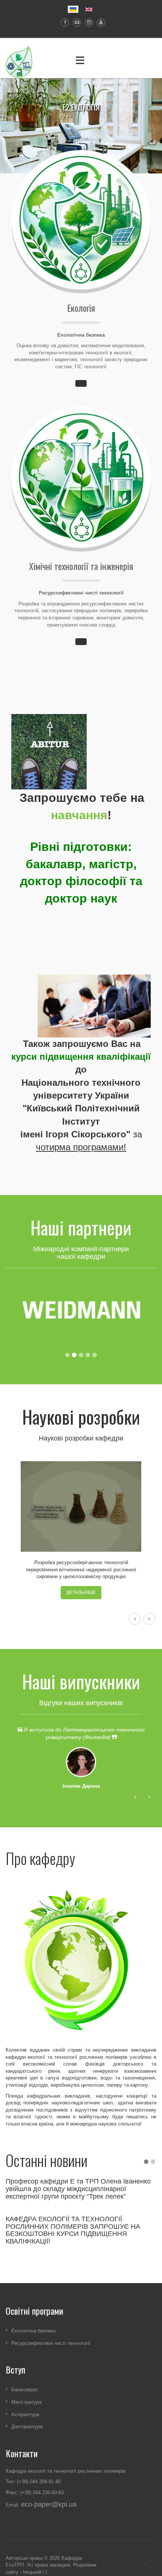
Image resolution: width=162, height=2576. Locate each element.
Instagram (87, 23)
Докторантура (27, 2427)
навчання (79, 815)
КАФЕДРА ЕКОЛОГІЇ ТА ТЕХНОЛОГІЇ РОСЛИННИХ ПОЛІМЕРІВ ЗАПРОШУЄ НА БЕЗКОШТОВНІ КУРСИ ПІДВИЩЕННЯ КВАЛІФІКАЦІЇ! (73, 2230)
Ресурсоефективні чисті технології (51, 2343)
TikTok (99, 23)
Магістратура (26, 2402)
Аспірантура (25, 2414)
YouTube (75, 23)
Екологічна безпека (33, 2331)
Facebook (63, 23)
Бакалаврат (25, 2390)
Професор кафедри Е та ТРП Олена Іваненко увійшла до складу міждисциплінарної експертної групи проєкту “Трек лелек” (78, 2189)
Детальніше (81, 1592)
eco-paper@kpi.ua (49, 2504)
